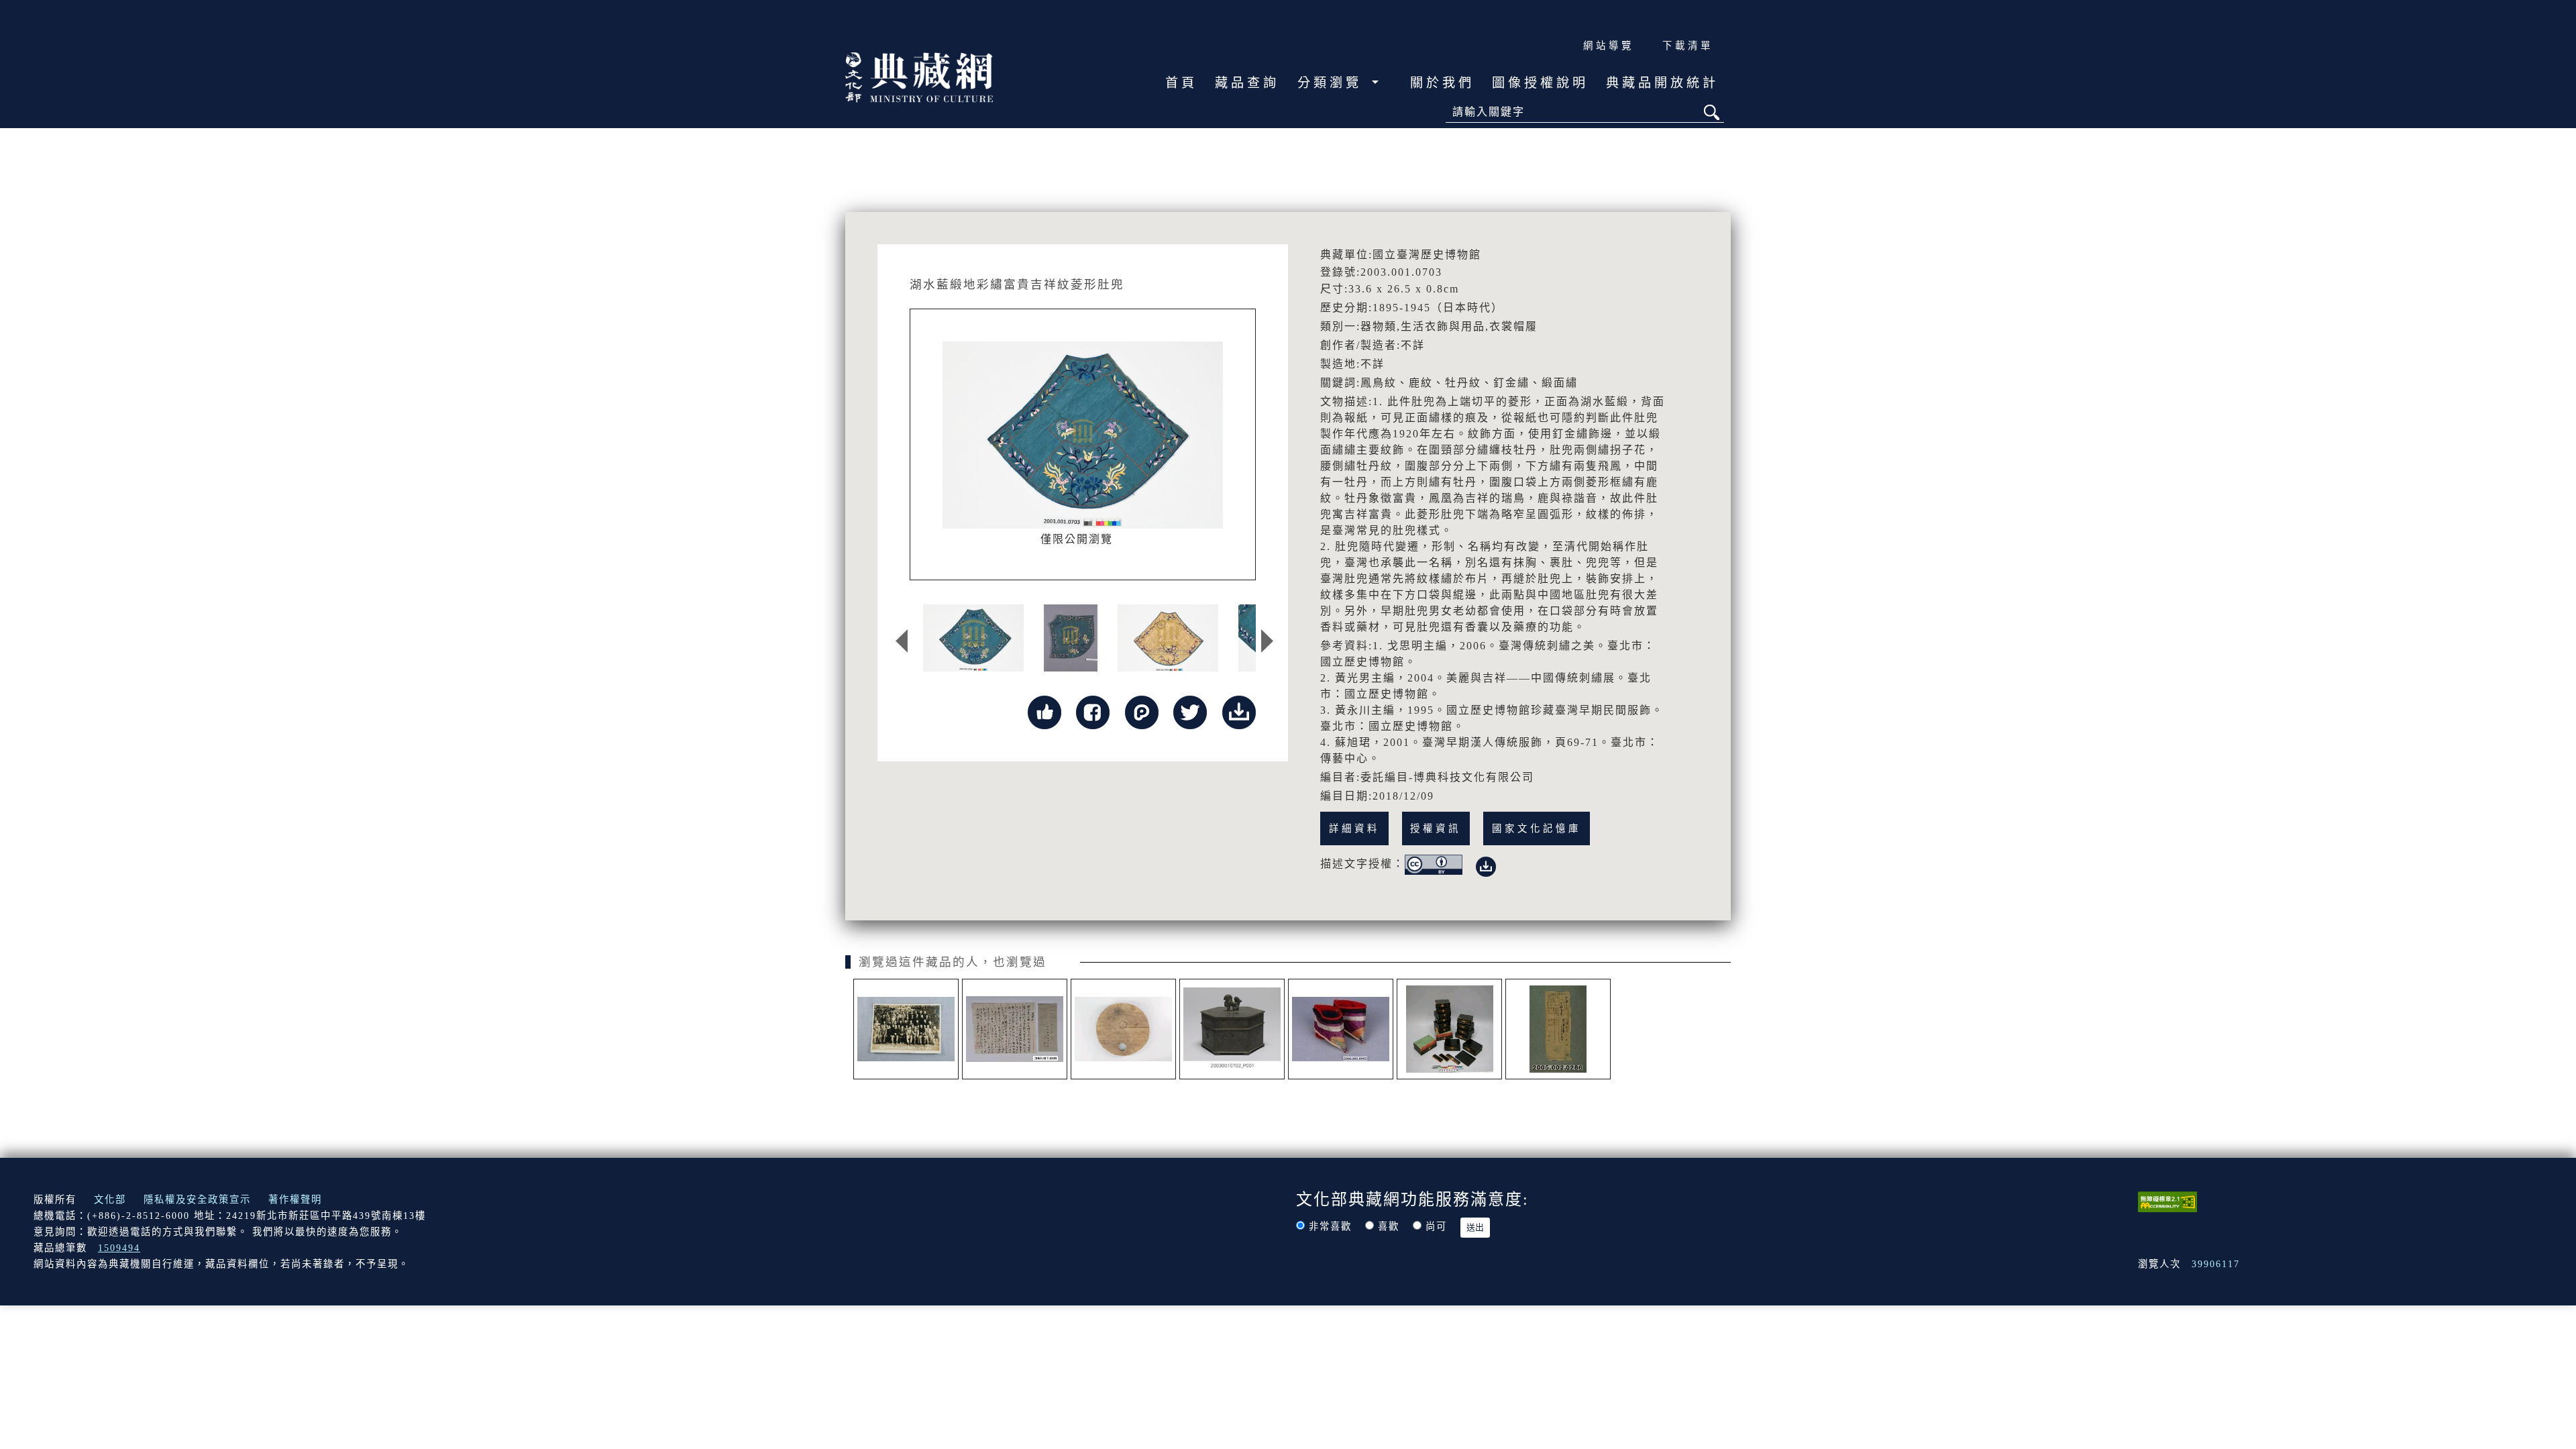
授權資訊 (1436, 828)
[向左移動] (902, 641)
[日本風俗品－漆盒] (1449, 1029)
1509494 (119, 1248)
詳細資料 (1354, 828)
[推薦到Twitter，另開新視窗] (1190, 711)
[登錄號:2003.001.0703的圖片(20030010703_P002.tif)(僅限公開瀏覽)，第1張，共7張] (973, 638)
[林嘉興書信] (1015, 1029)
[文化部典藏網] (919, 76)
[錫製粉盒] (1232, 1029)
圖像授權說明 (1540, 83)
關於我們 (1442, 83)
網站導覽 (1609, 46)
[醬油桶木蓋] (1123, 1029)
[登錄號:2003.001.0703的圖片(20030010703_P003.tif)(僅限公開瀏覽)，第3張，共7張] (1168, 638)
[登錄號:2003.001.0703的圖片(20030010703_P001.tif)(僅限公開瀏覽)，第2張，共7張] (1071, 638)
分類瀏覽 (1333, 83)
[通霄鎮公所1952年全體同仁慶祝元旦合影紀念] (906, 1029)
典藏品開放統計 (1662, 83)
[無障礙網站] (2167, 1201)
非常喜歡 (1330, 1226)
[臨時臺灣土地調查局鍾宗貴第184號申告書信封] (1558, 1029)
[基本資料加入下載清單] (1239, 711)
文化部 (110, 1199)
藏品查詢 (1247, 83)
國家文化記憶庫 (1537, 828)
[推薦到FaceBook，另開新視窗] (1093, 711)
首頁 (1181, 83)
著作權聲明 (295, 1199)
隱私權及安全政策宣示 (197, 1199)
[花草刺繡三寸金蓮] (1341, 1029)
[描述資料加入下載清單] (1486, 864)
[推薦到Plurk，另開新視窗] (1142, 711)
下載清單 (1688, 46)
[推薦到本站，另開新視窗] (1044, 711)
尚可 (1436, 1226)
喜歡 (1389, 1226)
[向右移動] (1267, 641)
